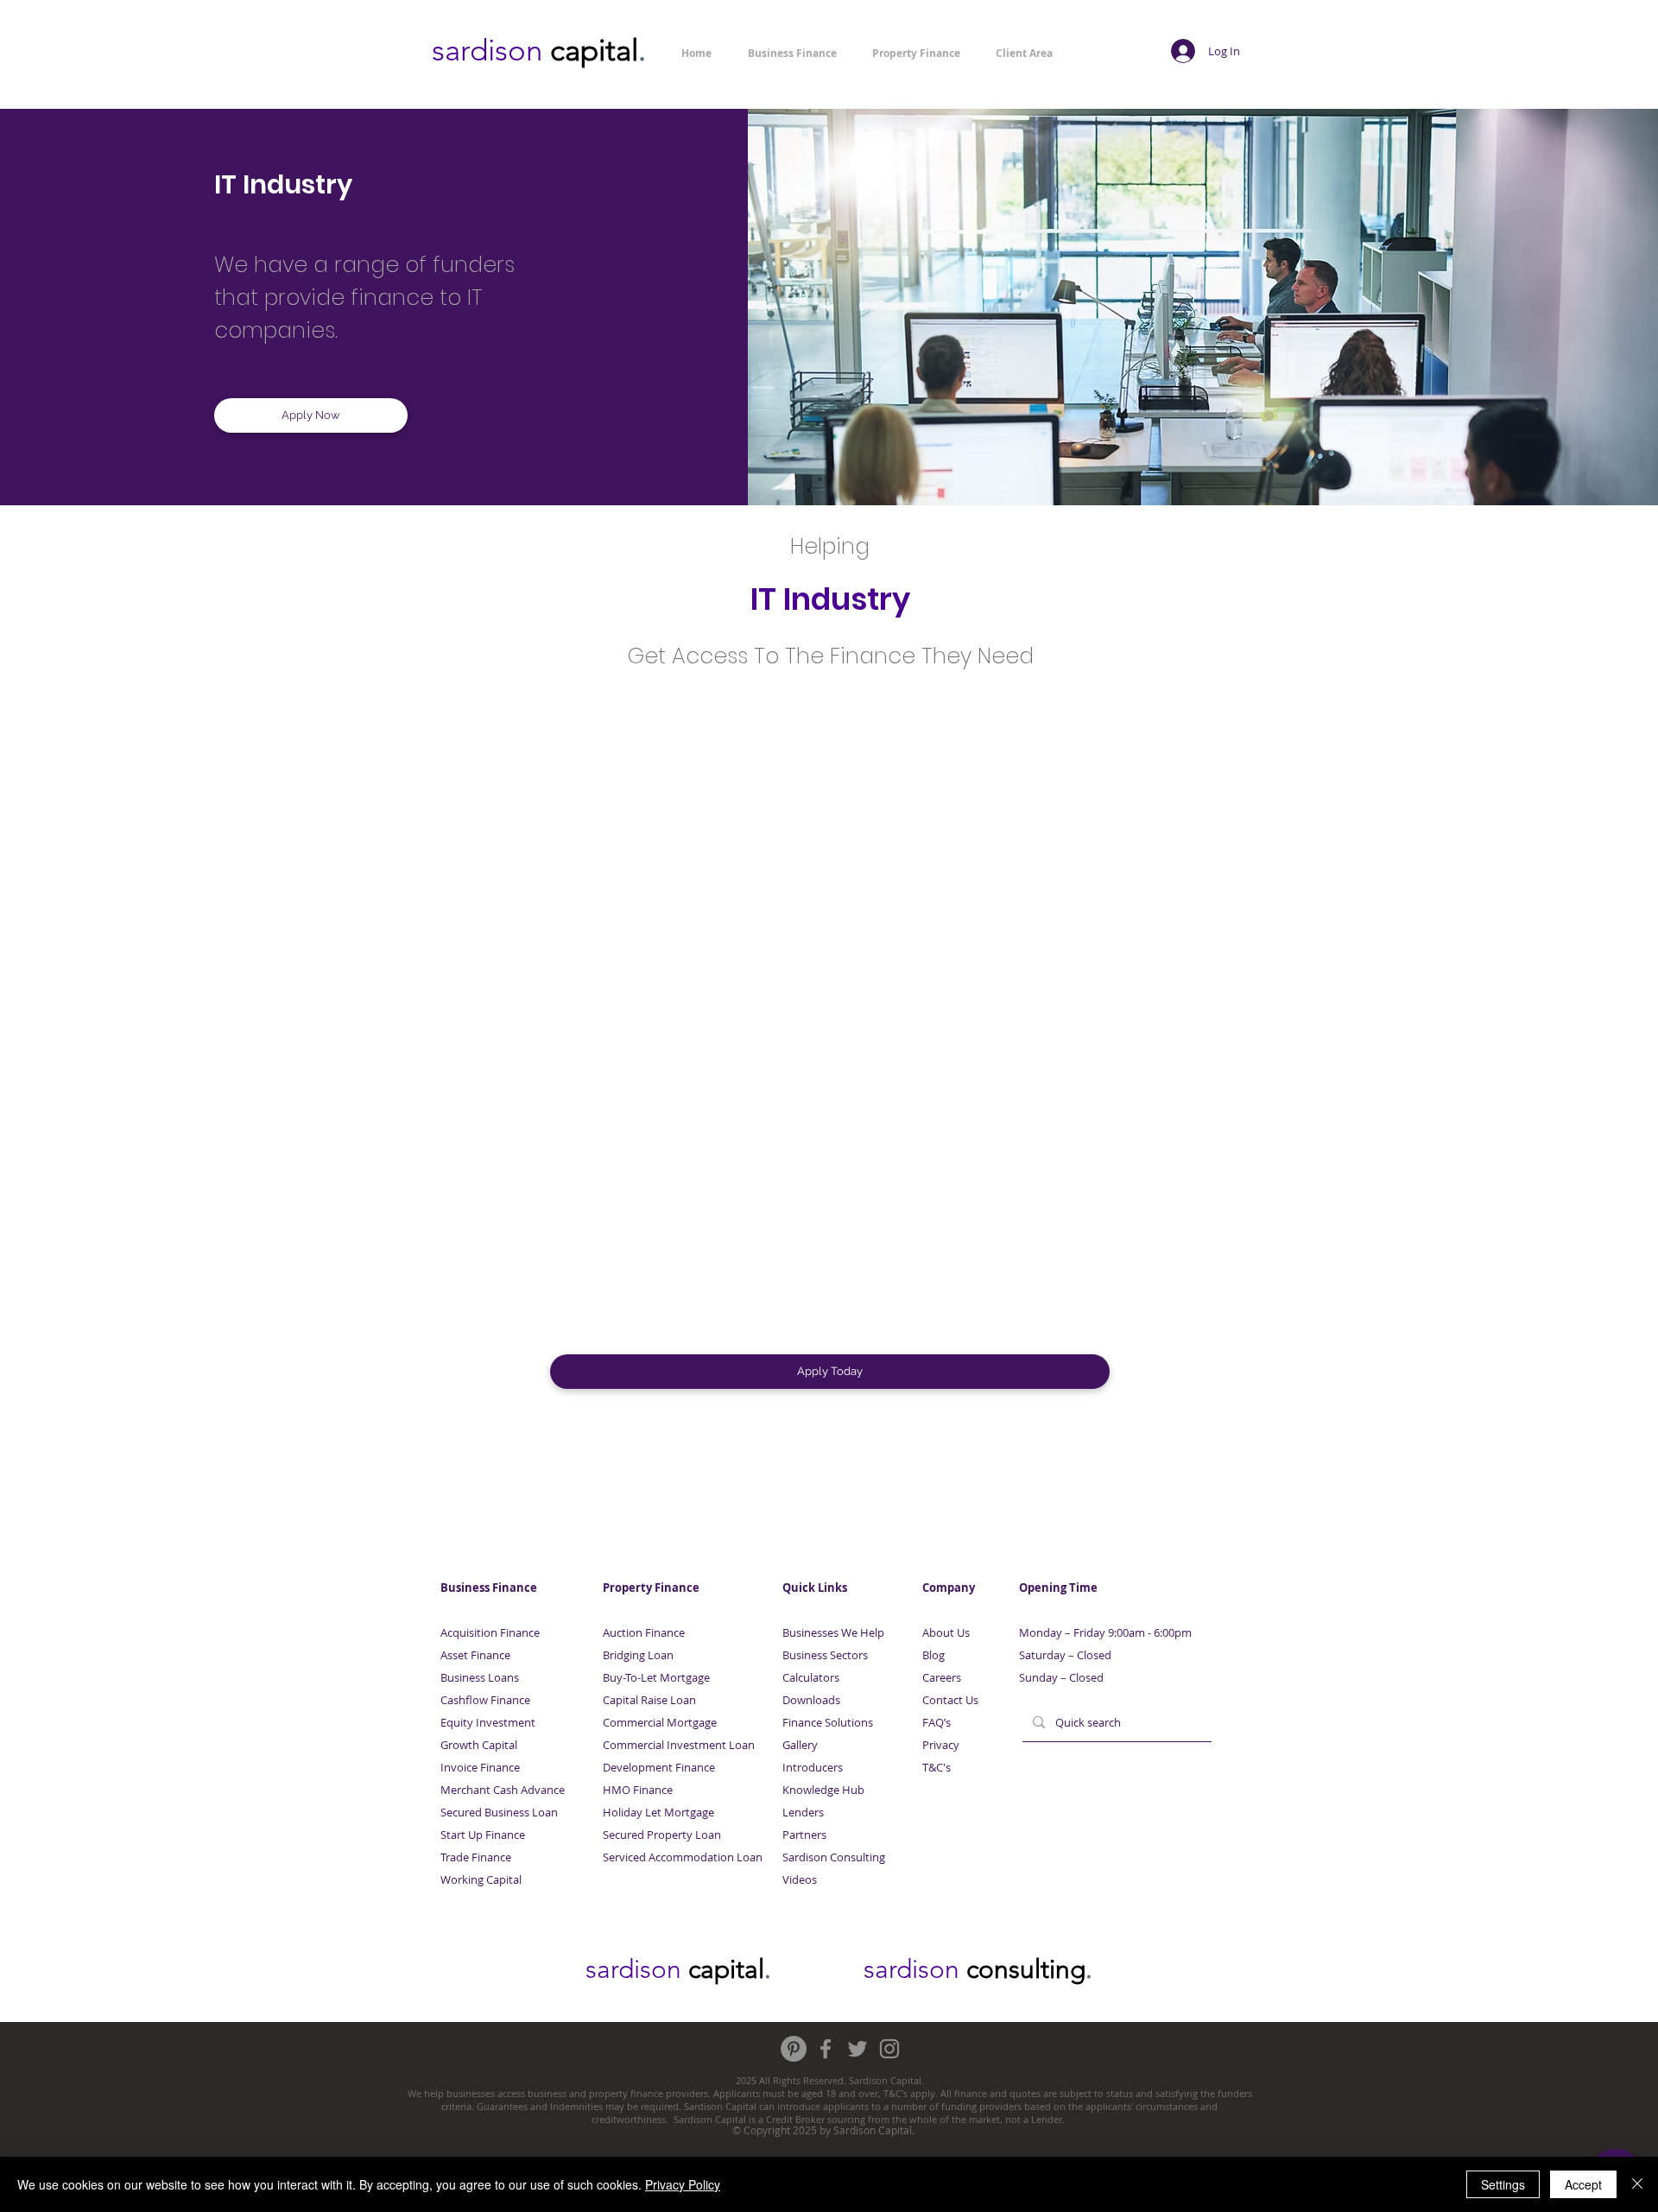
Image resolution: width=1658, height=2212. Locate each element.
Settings (1503, 2184)
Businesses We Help (833, 1632)
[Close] (1637, 2184)
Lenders (803, 1812)
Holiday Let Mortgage (658, 1812)
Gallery (800, 1745)
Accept (1583, 2184)
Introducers (813, 1767)
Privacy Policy (683, 2184)
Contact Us (950, 1700)
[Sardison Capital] (794, 2049)
